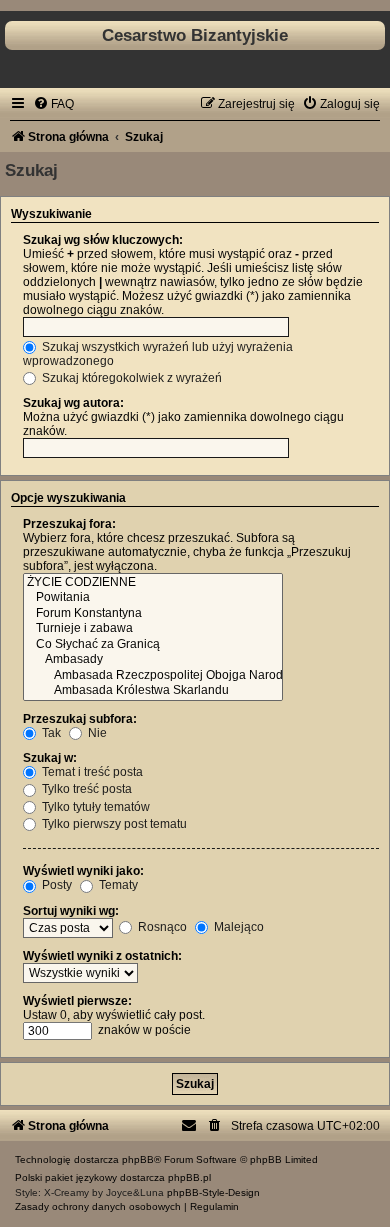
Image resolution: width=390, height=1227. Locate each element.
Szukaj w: (50, 758)
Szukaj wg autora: (73, 403)
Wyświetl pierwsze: (77, 1001)
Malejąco (237, 927)
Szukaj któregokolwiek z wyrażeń (130, 378)
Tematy (117, 885)
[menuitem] (53, 104)
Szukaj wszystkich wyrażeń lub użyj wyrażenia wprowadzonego (158, 354)
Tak (50, 733)
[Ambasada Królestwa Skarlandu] (153, 691)
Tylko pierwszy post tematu (113, 824)
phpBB (138, 1159)
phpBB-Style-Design (213, 1192)
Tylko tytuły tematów (94, 807)
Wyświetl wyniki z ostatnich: (102, 956)
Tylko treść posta (85, 789)
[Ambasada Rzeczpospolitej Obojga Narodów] (153, 676)
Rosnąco (161, 927)
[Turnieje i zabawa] (153, 629)
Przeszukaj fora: (69, 524)
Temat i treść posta (91, 772)
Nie (96, 733)
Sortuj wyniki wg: (71, 911)
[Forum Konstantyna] (153, 614)
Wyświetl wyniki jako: (83, 871)
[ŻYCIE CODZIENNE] (153, 583)
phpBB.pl (189, 1177)
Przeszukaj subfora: (80, 719)
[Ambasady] (153, 660)
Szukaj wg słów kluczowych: (103, 240)
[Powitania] (153, 598)
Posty (55, 885)
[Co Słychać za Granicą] (153, 645)
